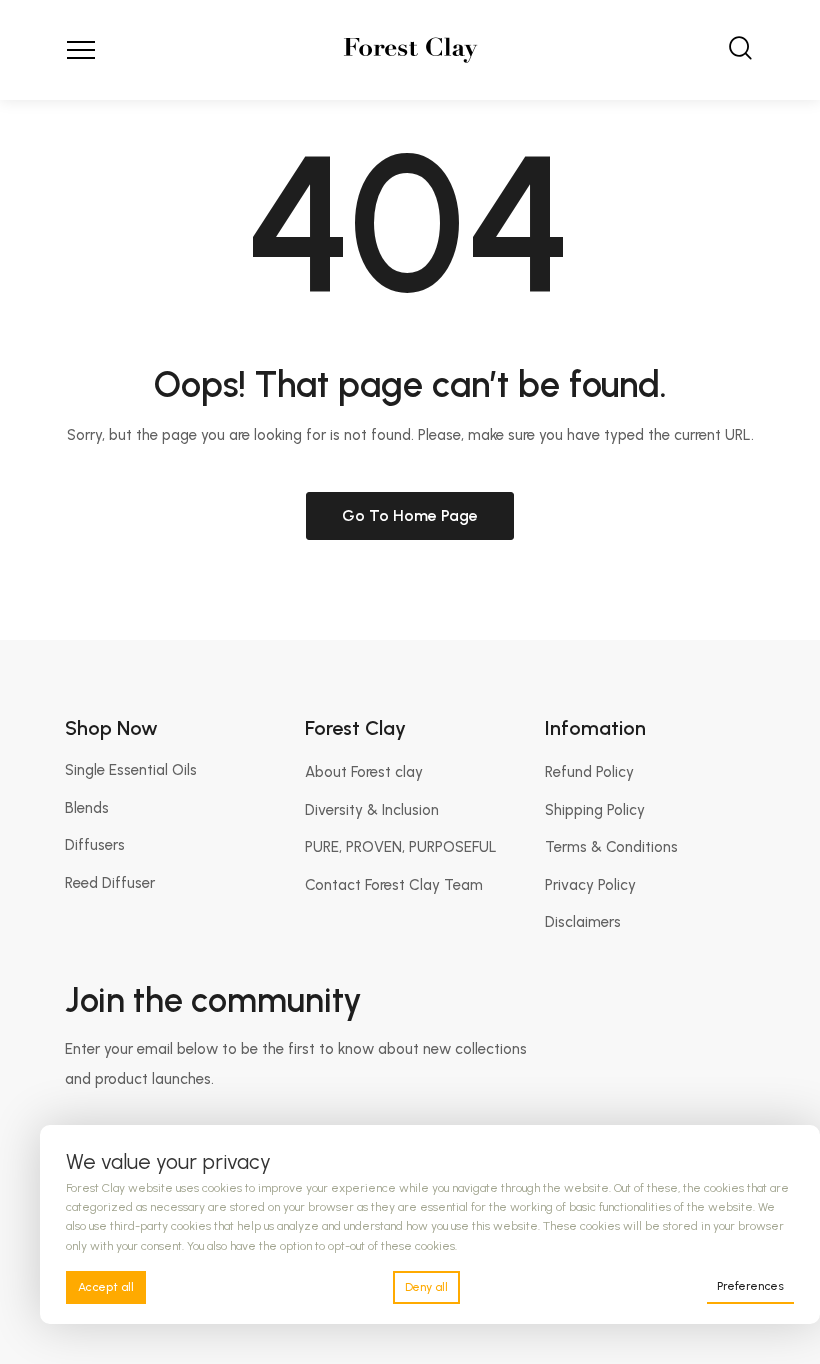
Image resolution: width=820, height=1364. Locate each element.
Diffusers (95, 845)
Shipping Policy (595, 810)
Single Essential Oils (131, 770)
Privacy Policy (590, 885)
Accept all (106, 1287)
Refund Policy (589, 772)
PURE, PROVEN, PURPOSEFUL (401, 847)
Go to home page (410, 515)
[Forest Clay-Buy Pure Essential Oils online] (410, 50)
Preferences (750, 1286)
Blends (87, 808)
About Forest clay (364, 772)
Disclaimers (583, 922)
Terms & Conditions (611, 847)
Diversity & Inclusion (372, 810)
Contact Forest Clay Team (394, 885)
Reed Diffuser (110, 883)
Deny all (426, 1287)
